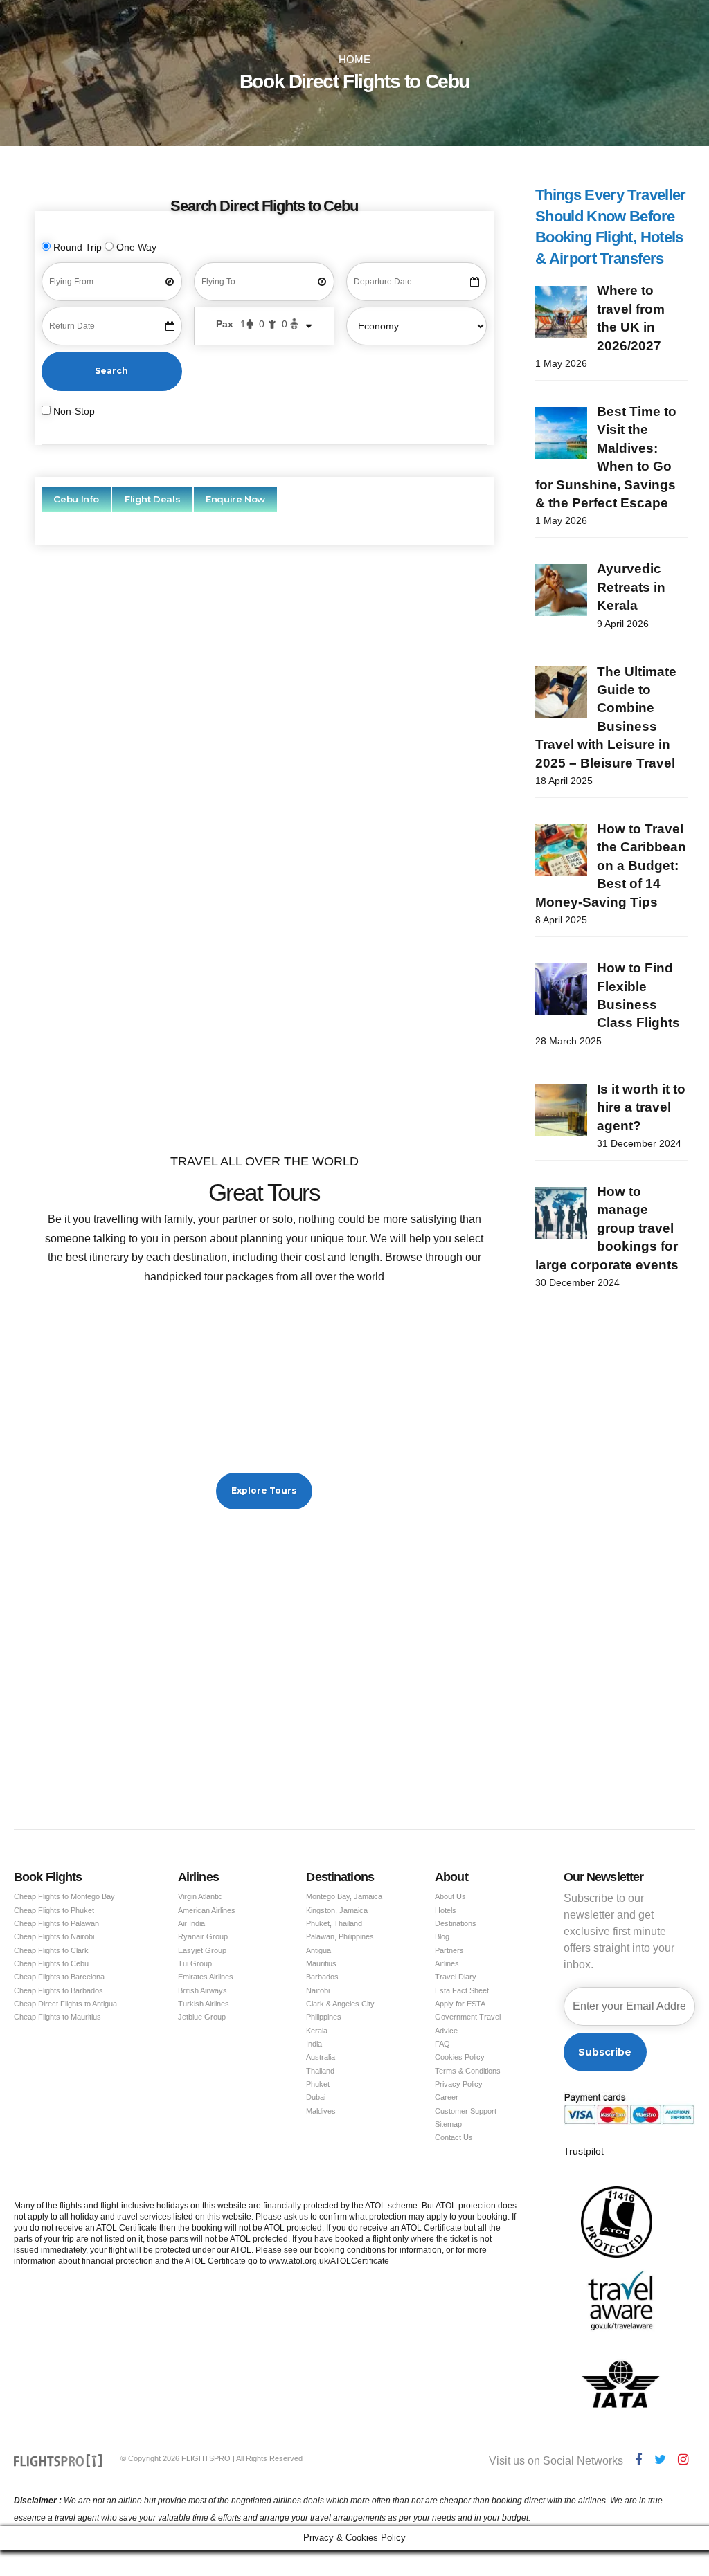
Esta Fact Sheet (462, 1990)
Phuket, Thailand (334, 1923)
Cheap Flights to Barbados (59, 1990)
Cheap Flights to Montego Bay (64, 1896)
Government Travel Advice (468, 2023)
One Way (135, 247)
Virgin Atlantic (200, 1896)
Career (447, 2097)
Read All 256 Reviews (264, 1068)
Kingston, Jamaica (337, 1910)
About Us (450, 1896)
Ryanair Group (203, 1936)
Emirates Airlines (206, 1977)
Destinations (456, 1923)
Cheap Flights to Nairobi (54, 1936)
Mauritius (321, 1963)
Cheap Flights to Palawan (56, 1923)
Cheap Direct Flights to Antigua (65, 2004)
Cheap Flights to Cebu (51, 1963)
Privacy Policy (459, 2084)
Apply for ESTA (460, 2004)
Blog (442, 1936)
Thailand (320, 2071)
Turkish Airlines (204, 2004)
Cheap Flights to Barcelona (59, 1977)
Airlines (447, 1963)
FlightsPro (296, 722)
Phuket (318, 2084)
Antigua (318, 1950)
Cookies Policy (460, 2057)
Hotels (446, 1910)
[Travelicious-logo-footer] (58, 2461)
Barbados (322, 1977)
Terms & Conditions (468, 2071)
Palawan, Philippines (340, 1936)
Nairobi (318, 1990)
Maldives (321, 2111)
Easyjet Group (202, 1950)
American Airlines (207, 1910)
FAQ (442, 2044)
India (314, 2044)
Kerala (317, 2031)
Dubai (316, 2097)
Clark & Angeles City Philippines (340, 2010)
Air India (191, 1923)
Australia (321, 2057)
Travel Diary (456, 1977)
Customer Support (466, 2111)
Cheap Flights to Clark (51, 1950)
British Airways (203, 1990)
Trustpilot (584, 2151)
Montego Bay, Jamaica (344, 1896)
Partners (449, 1950)
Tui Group (195, 1963)
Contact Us (454, 2137)
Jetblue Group (202, 2017)
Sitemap (448, 2124)
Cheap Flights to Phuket (54, 1910)
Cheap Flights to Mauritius (57, 2017)
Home (354, 60)
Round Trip (78, 247)
